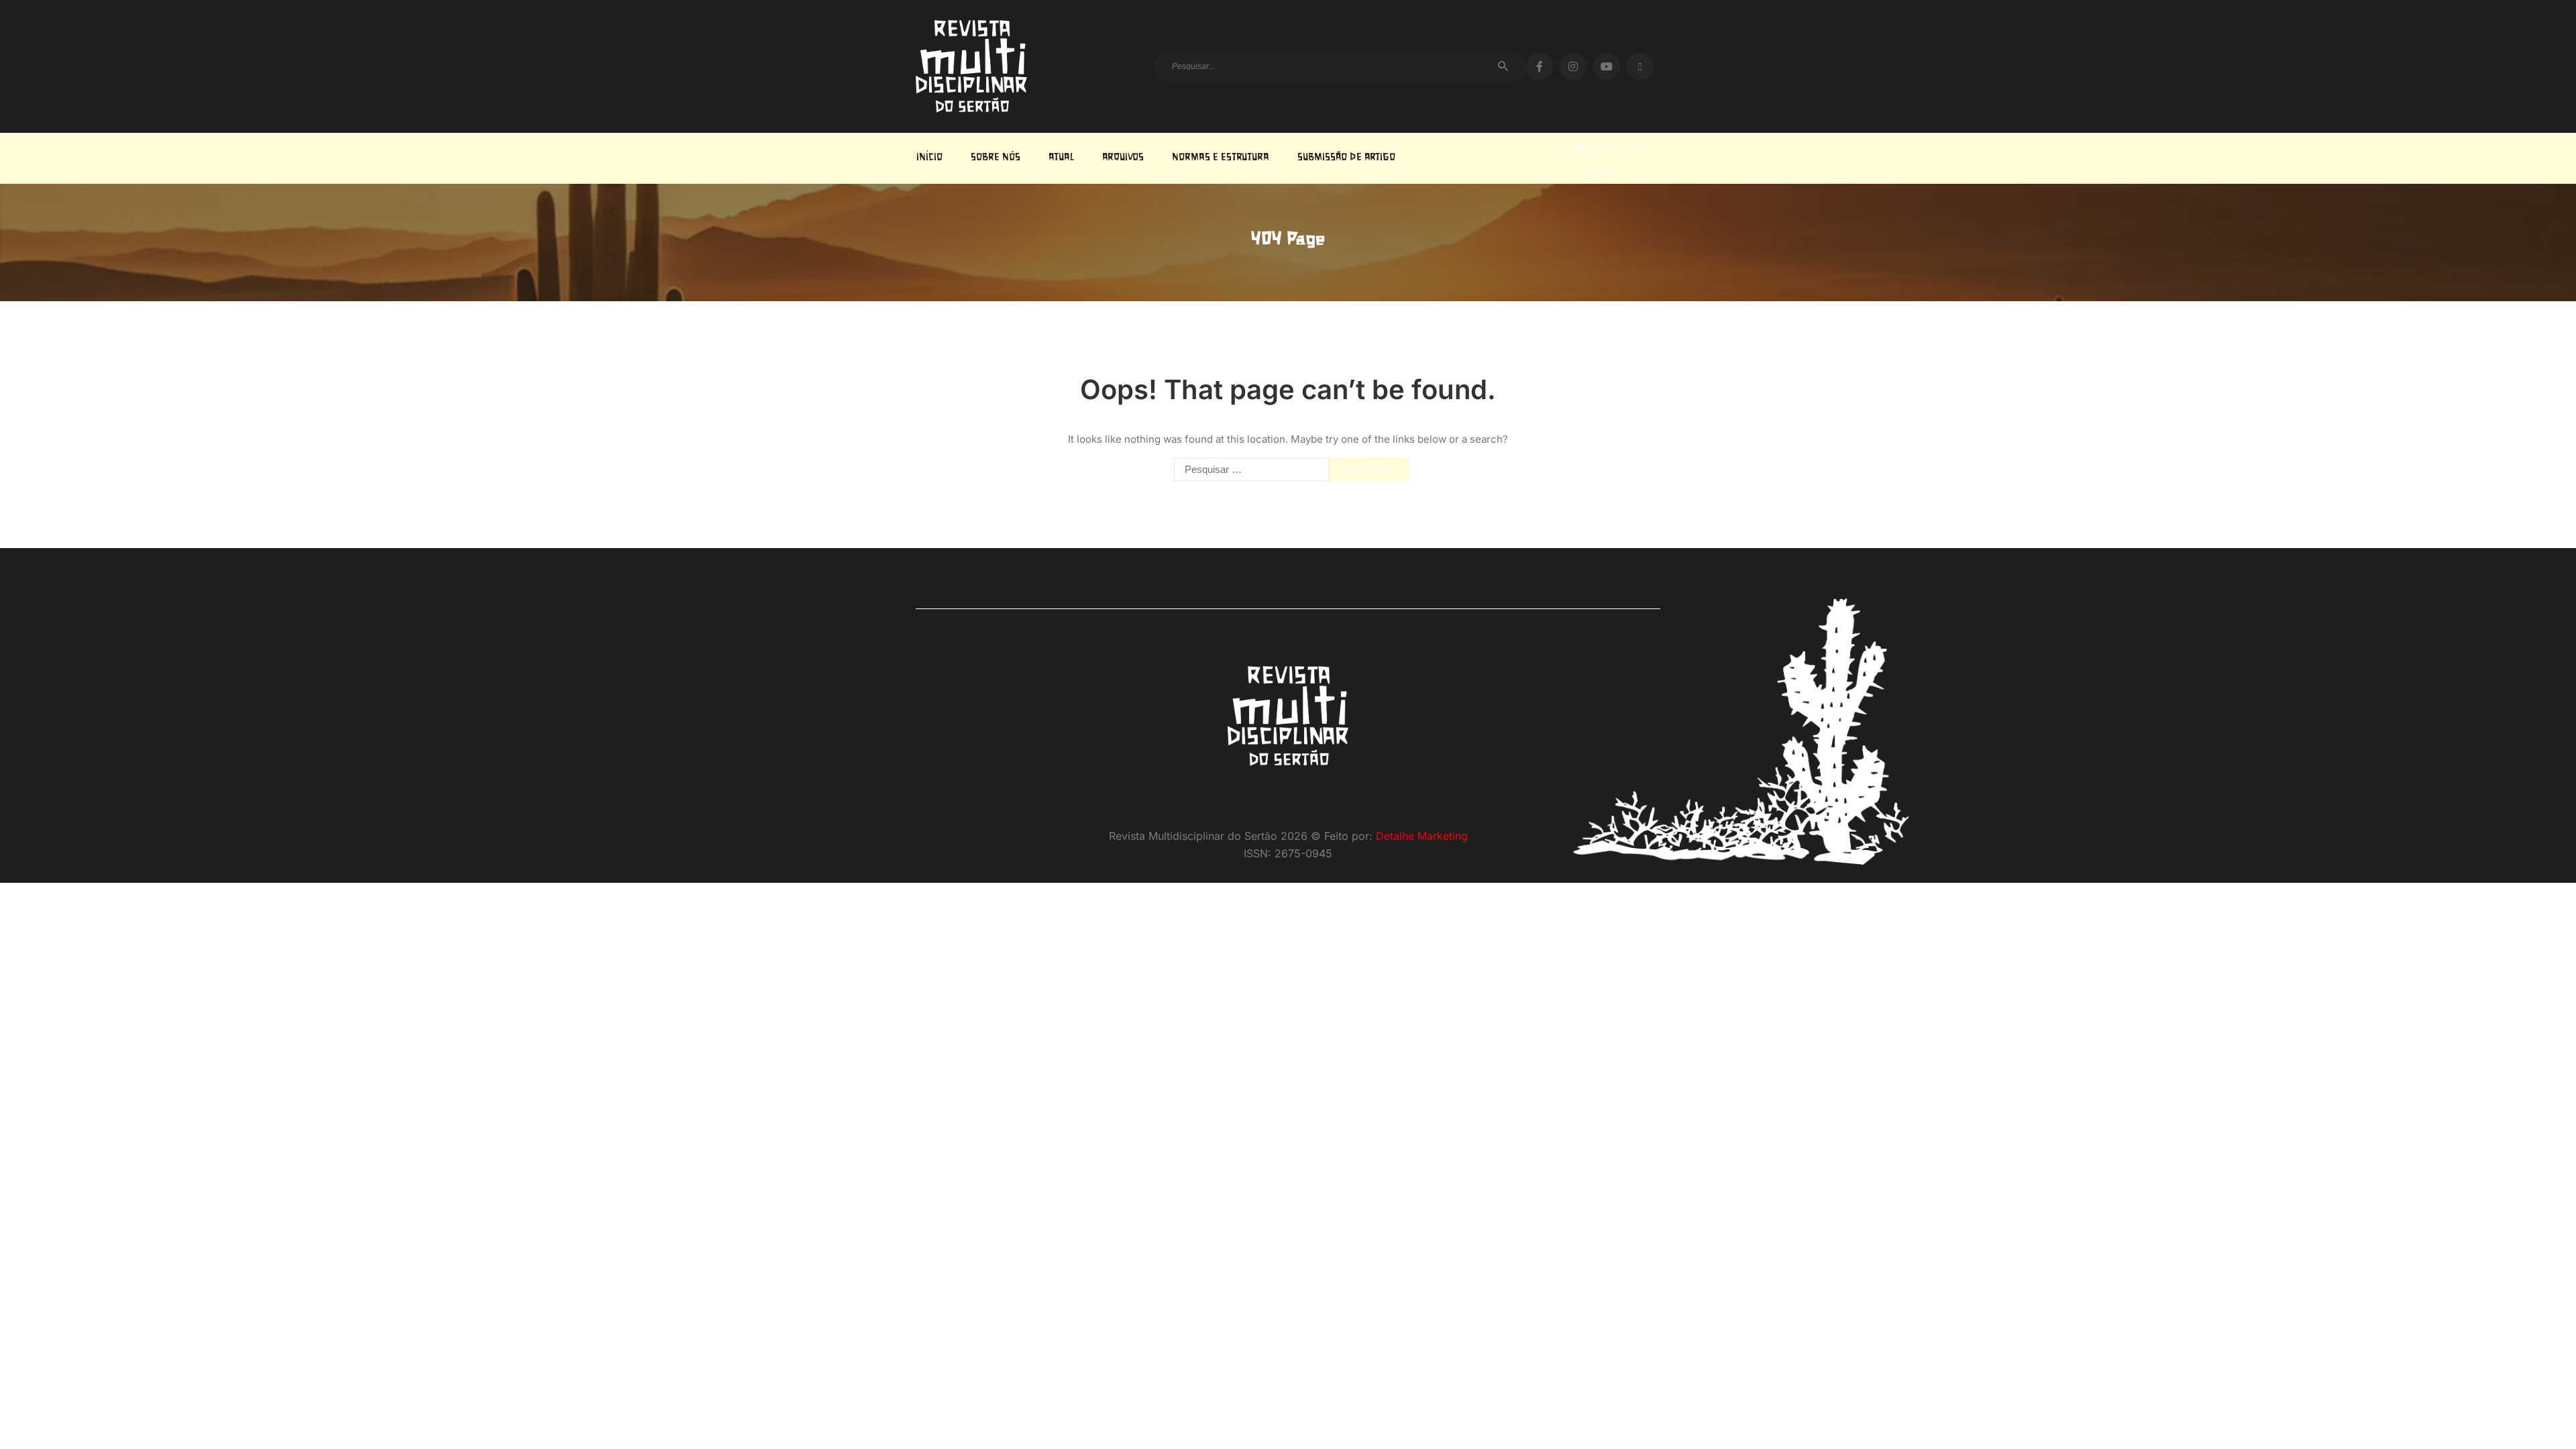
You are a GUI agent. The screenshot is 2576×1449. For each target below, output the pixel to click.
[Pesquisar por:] (1248, 469)
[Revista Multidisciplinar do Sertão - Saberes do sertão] (971, 66)
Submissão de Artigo (1346, 158)
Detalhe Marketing (1422, 836)
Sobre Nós (996, 158)
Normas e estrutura (1221, 158)
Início (929, 158)
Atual (1061, 158)
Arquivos (1123, 158)
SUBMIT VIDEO (1617, 148)
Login (1598, 173)
